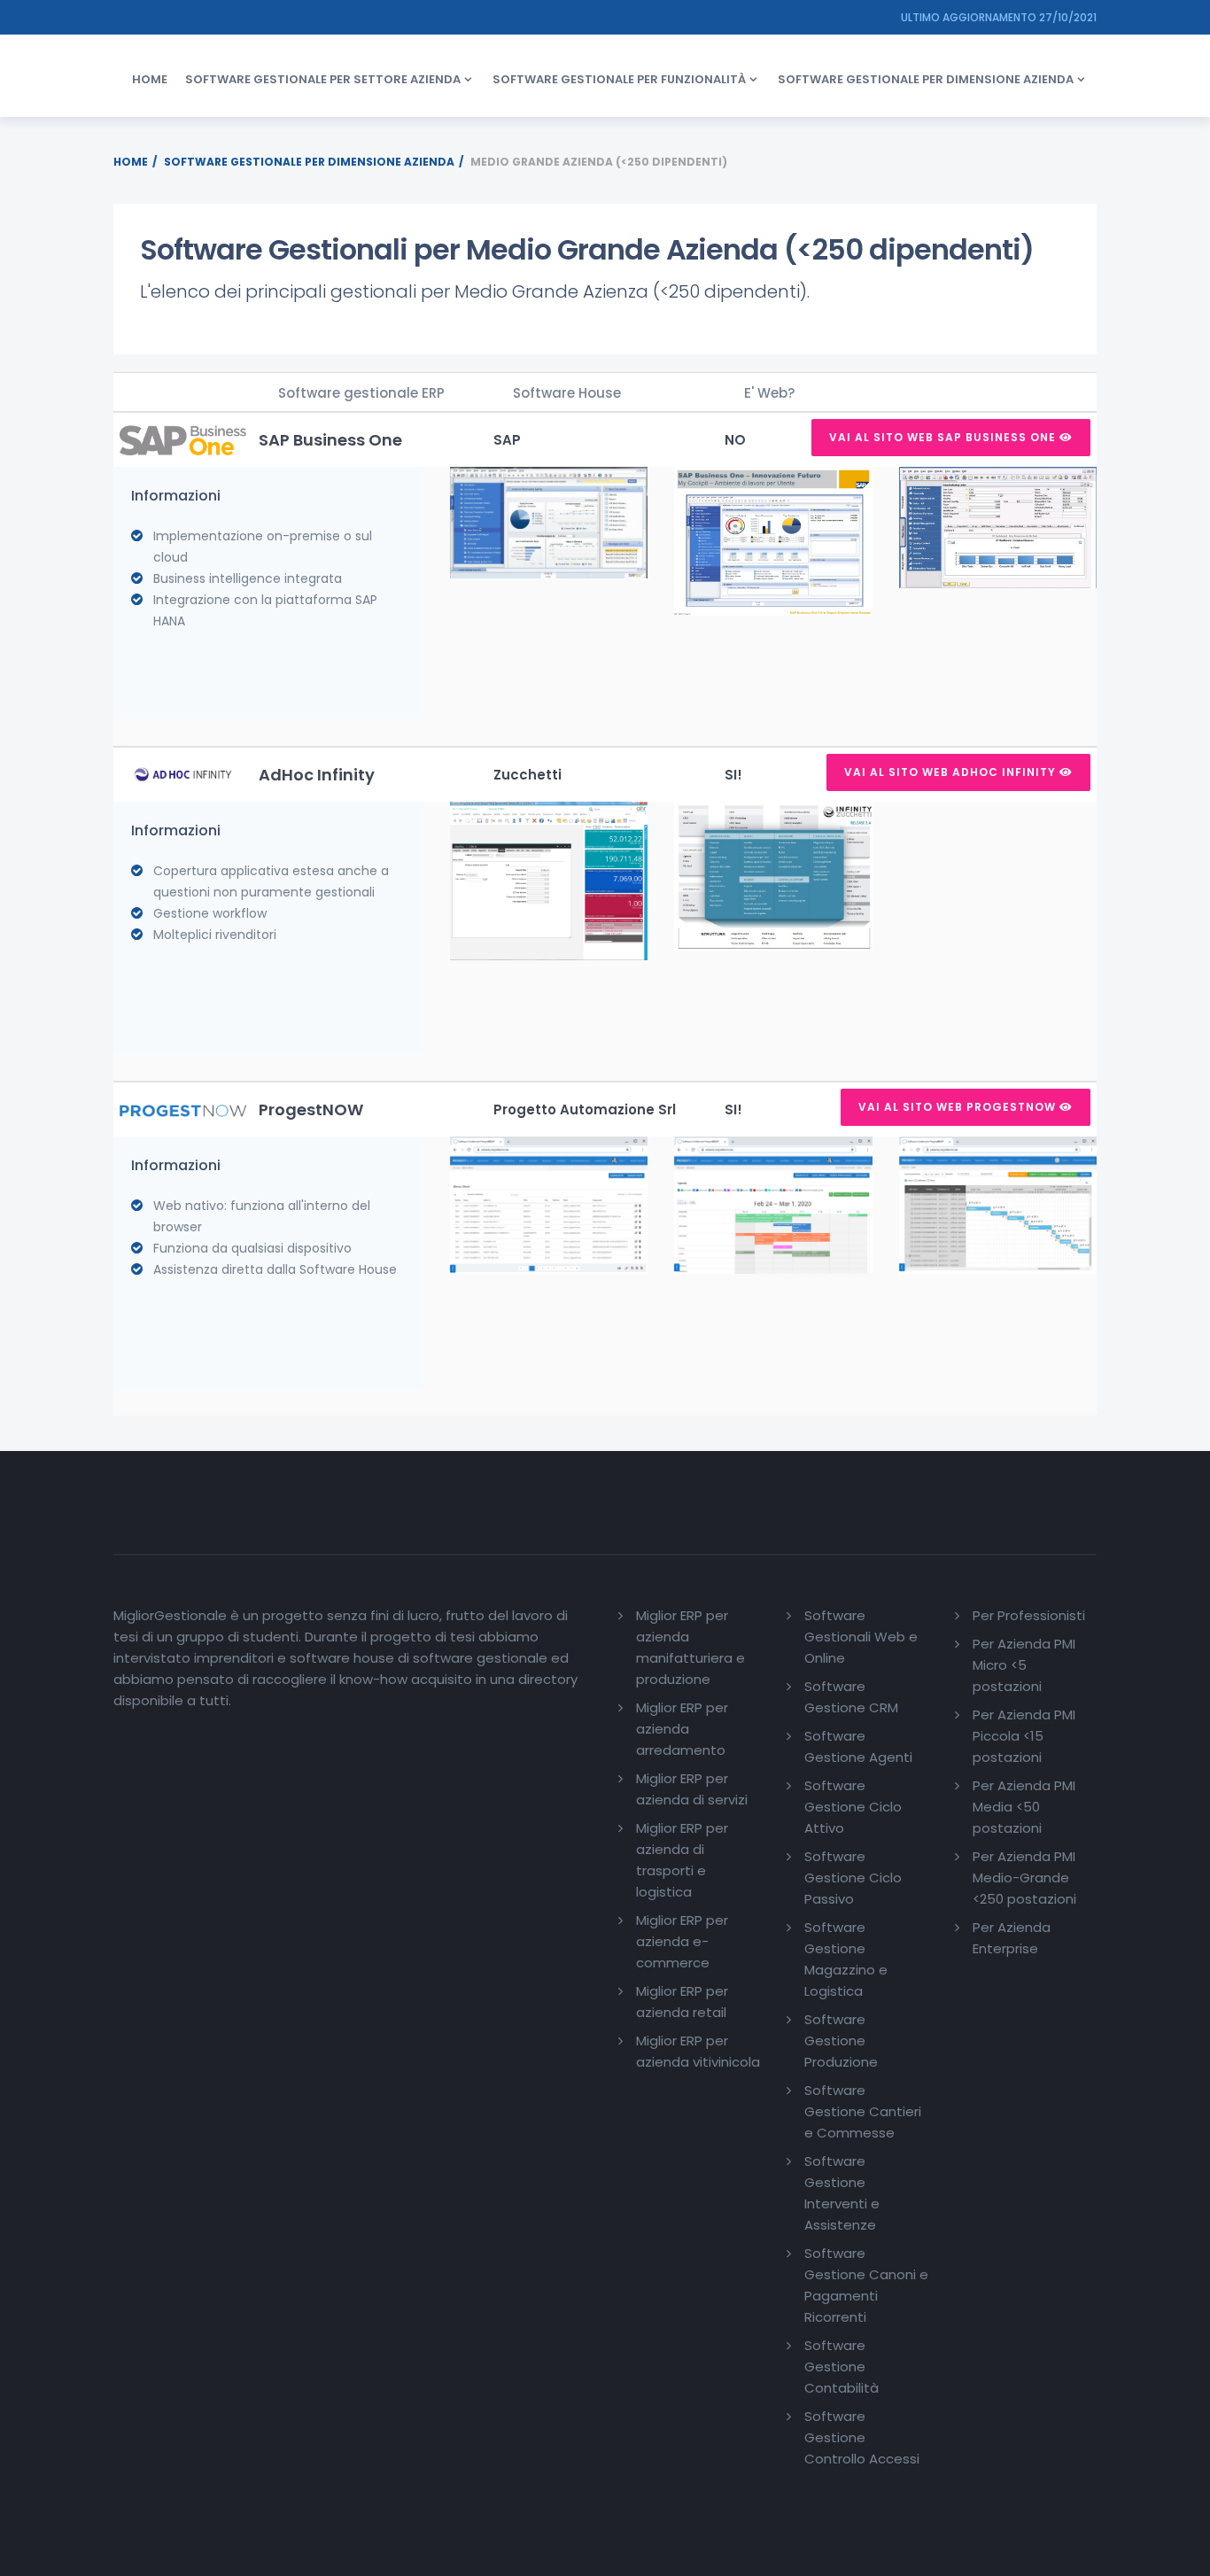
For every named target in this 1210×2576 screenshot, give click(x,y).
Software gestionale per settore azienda (323, 79)
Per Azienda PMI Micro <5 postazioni (1024, 1665)
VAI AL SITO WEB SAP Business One (944, 437)
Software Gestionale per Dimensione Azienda (309, 162)
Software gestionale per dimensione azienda (926, 79)
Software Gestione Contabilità (842, 2367)
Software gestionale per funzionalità (619, 79)
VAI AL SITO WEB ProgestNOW (959, 1107)
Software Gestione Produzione (841, 2041)
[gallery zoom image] (549, 521)
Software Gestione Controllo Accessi (862, 2437)
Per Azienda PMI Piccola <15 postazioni (1024, 1736)
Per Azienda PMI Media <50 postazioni (1024, 1807)
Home (150, 79)
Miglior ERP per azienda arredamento (682, 1729)
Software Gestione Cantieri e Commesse (863, 2111)
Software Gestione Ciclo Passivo (853, 1878)
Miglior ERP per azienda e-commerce (682, 1941)
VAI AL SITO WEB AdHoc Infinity (952, 772)
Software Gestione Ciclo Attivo (853, 1807)
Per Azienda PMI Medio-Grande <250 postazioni (1024, 1878)
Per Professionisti (1029, 1615)
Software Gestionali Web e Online (861, 1637)
